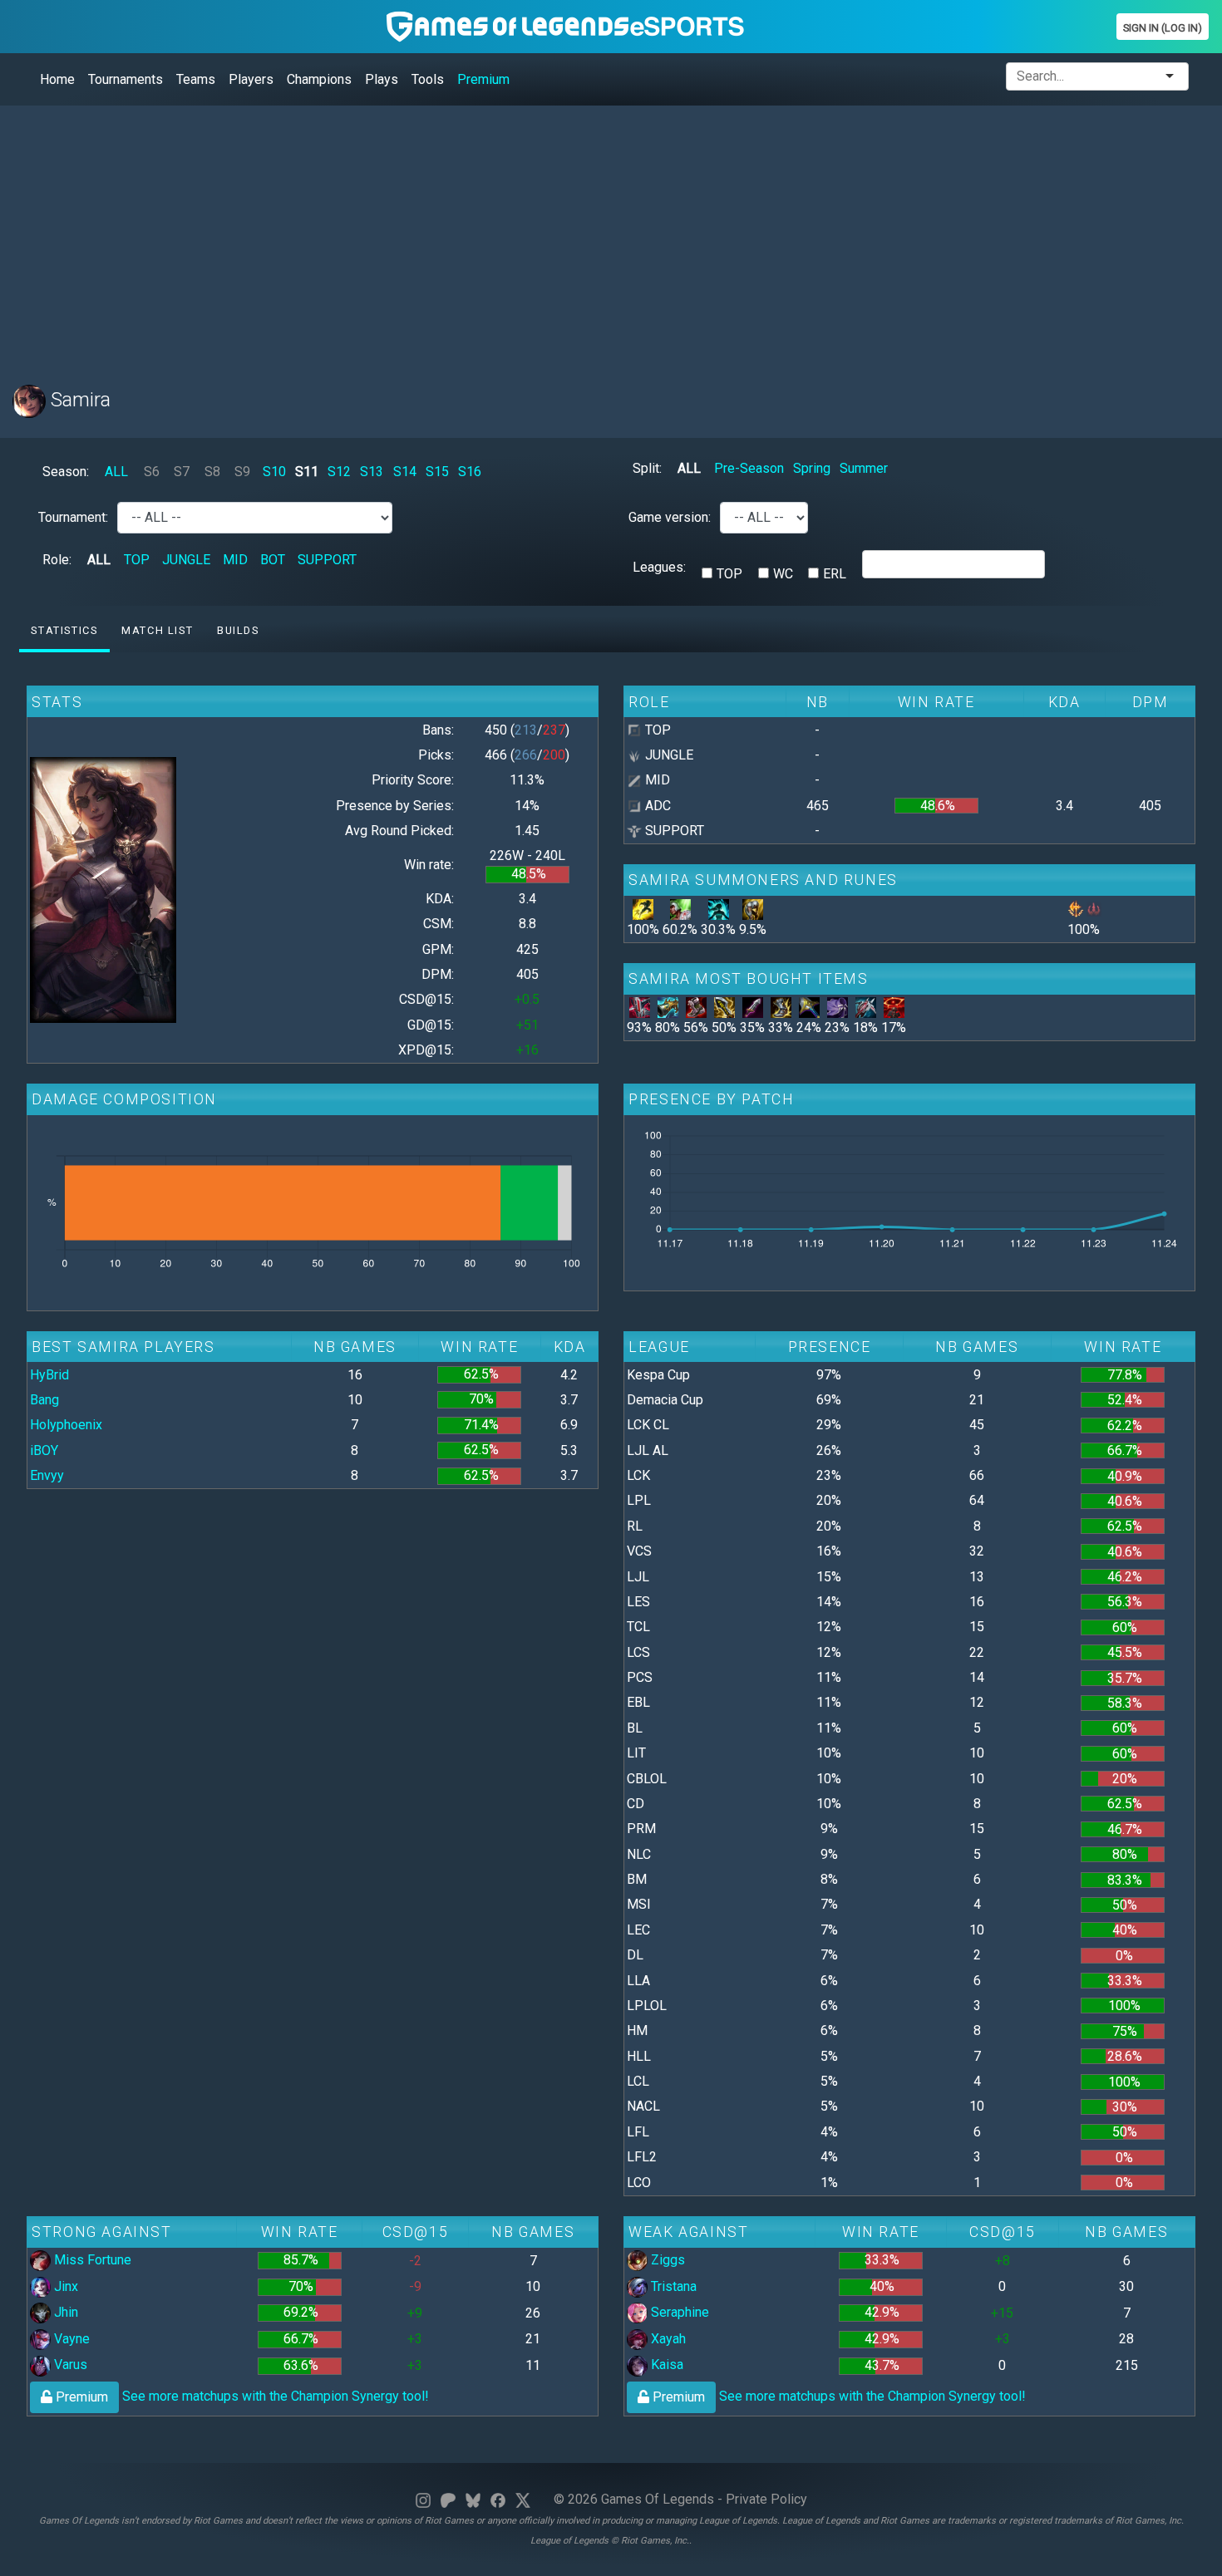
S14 (405, 472)
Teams (196, 79)
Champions (319, 79)
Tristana (672, 2286)
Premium (483, 79)
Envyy (47, 1475)
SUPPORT (327, 560)
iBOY (44, 1450)
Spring (812, 468)
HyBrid (49, 1375)
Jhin (64, 2312)
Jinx (64, 2286)
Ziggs (666, 2260)
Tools (428, 79)
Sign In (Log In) (1163, 28)
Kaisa (665, 2365)
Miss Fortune (91, 2260)
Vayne (70, 2339)
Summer (864, 468)
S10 (274, 472)
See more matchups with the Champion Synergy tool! (241, 2396)
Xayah (667, 2339)
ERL (835, 574)
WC (783, 574)
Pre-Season (749, 468)
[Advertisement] (511, 235)
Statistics (64, 630)
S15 (437, 472)
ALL (116, 472)
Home (57, 79)
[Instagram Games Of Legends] (423, 2499)
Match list (157, 630)
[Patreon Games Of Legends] (448, 2499)
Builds (238, 630)
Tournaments (126, 79)
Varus (69, 2365)
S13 (372, 472)
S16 (470, 472)
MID (235, 560)
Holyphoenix (66, 1425)
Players (251, 79)
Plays (382, 79)
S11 (307, 472)
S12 (339, 472)
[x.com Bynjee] (523, 2499)
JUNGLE (186, 560)
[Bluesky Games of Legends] (473, 2499)
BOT (273, 560)
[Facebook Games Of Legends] (498, 2499)
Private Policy (766, 2499)
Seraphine (678, 2312)
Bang (44, 1400)
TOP (137, 560)
